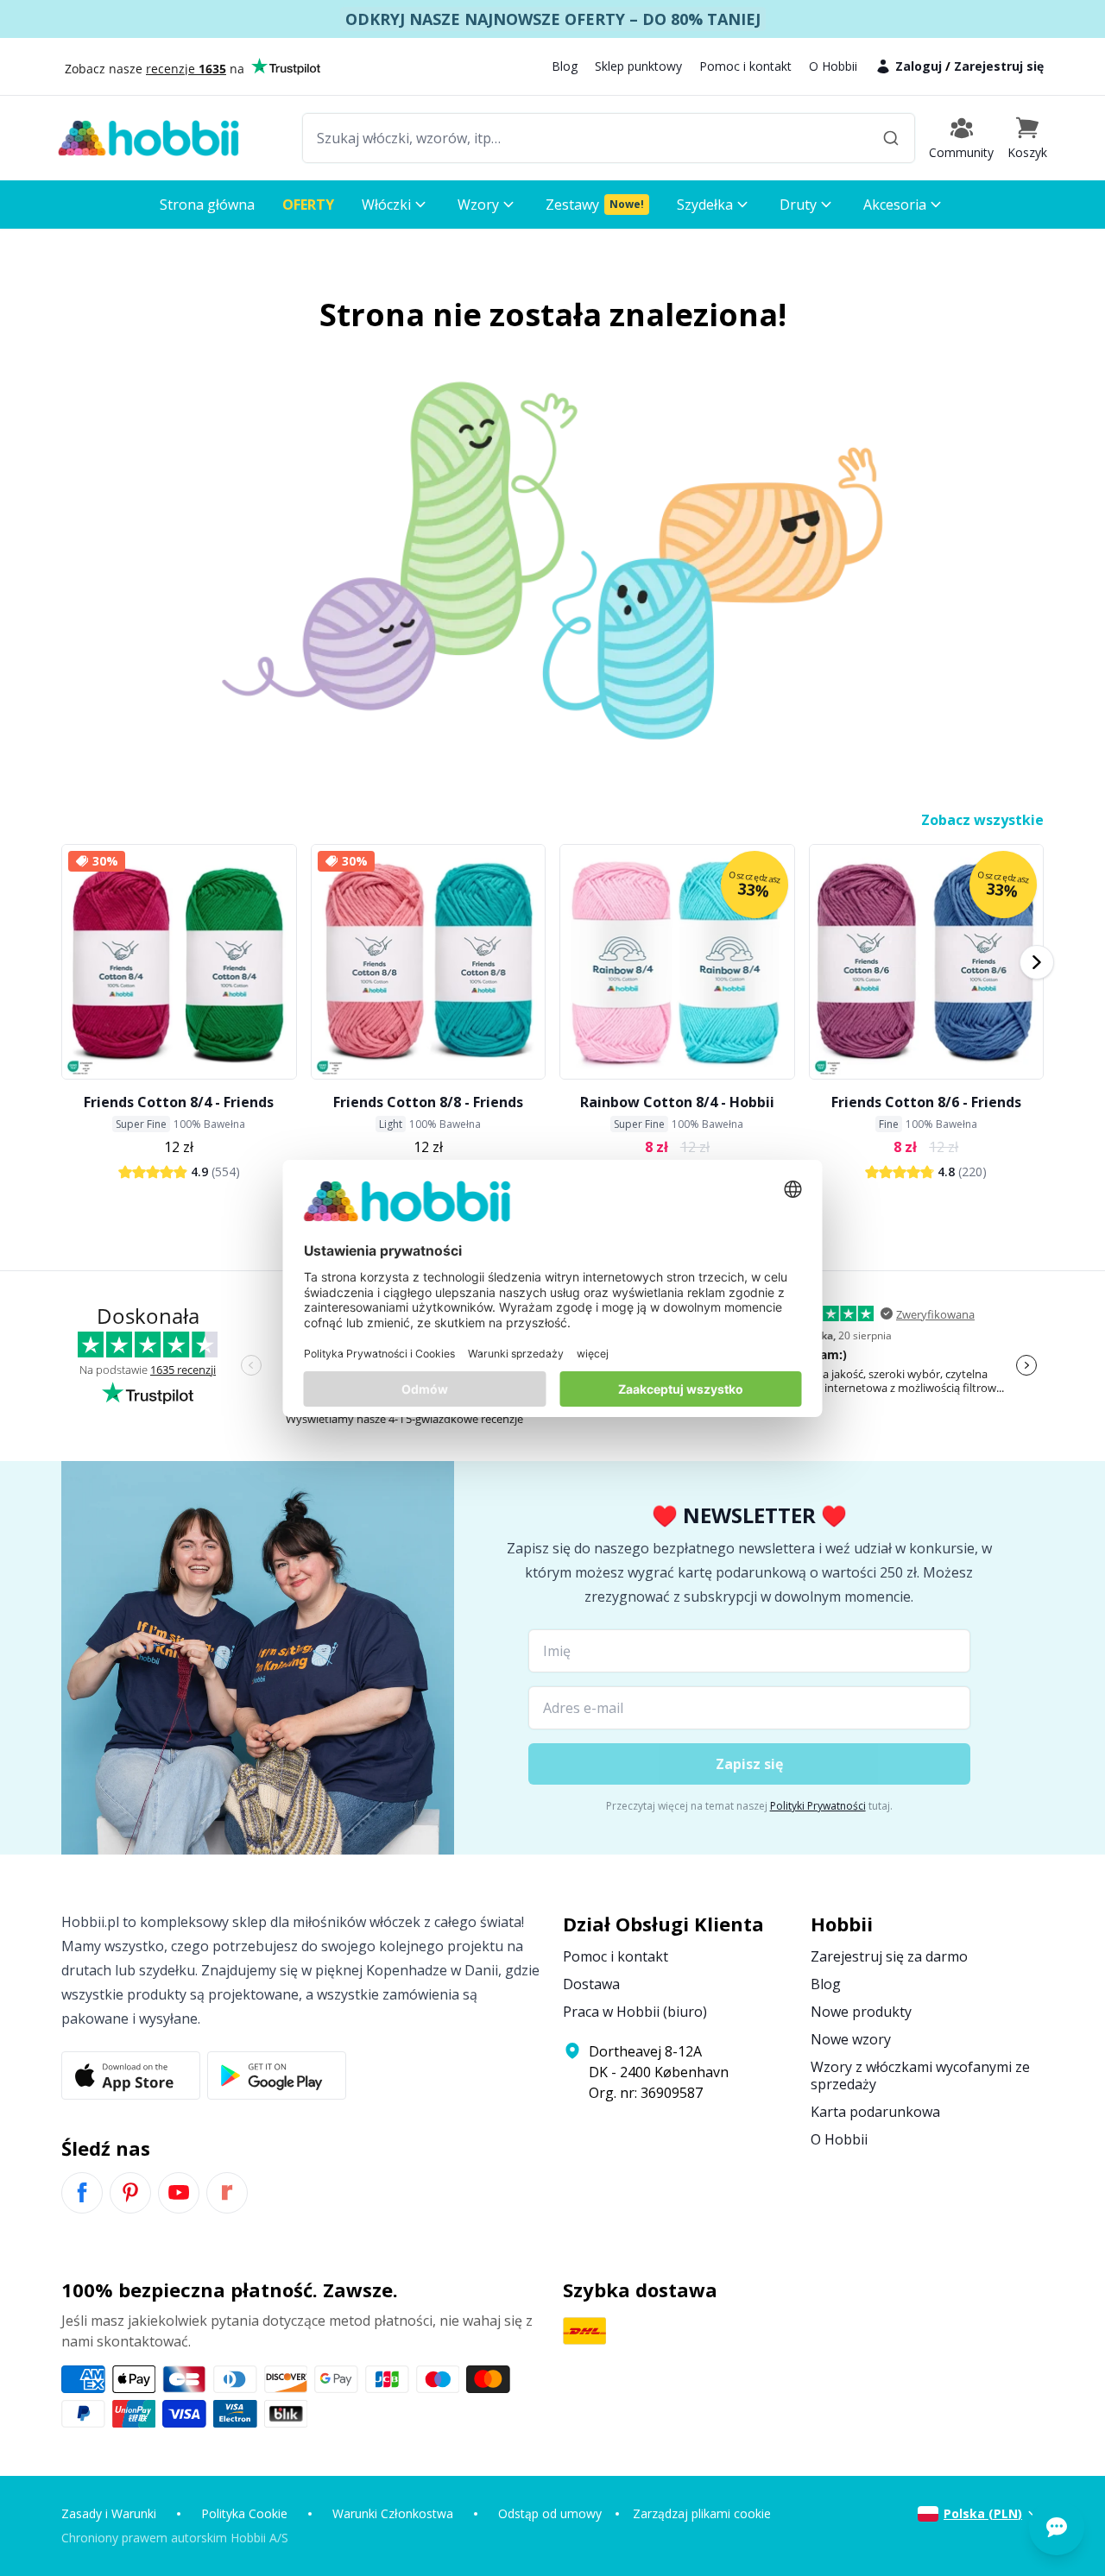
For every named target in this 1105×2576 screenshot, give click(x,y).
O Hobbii (833, 66)
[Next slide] (1037, 962)
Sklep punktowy (638, 66)
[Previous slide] (68, 962)
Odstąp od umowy (550, 2513)
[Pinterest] (130, 2193)
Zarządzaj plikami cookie (702, 2513)
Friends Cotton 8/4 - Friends (179, 1102)
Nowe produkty (861, 2012)
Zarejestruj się (999, 66)
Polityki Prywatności (818, 1806)
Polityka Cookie (244, 2513)
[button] (1027, 138)
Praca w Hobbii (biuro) (635, 2012)
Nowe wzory (851, 2039)
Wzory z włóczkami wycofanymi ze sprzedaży (920, 2075)
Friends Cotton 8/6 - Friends (926, 1102)
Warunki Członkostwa (393, 2513)
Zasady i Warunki (109, 2513)
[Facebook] (82, 2193)
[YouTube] (179, 2193)
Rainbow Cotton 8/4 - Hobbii (677, 1102)
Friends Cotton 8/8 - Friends (428, 1102)
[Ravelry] (227, 2193)
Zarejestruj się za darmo (889, 1956)
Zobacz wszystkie (982, 820)
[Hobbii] (148, 138)
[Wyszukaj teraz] (891, 138)
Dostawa (591, 1984)
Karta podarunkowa (875, 2112)
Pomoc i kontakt (745, 66)
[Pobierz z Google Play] (277, 2075)
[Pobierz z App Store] (131, 2075)
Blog (565, 66)
